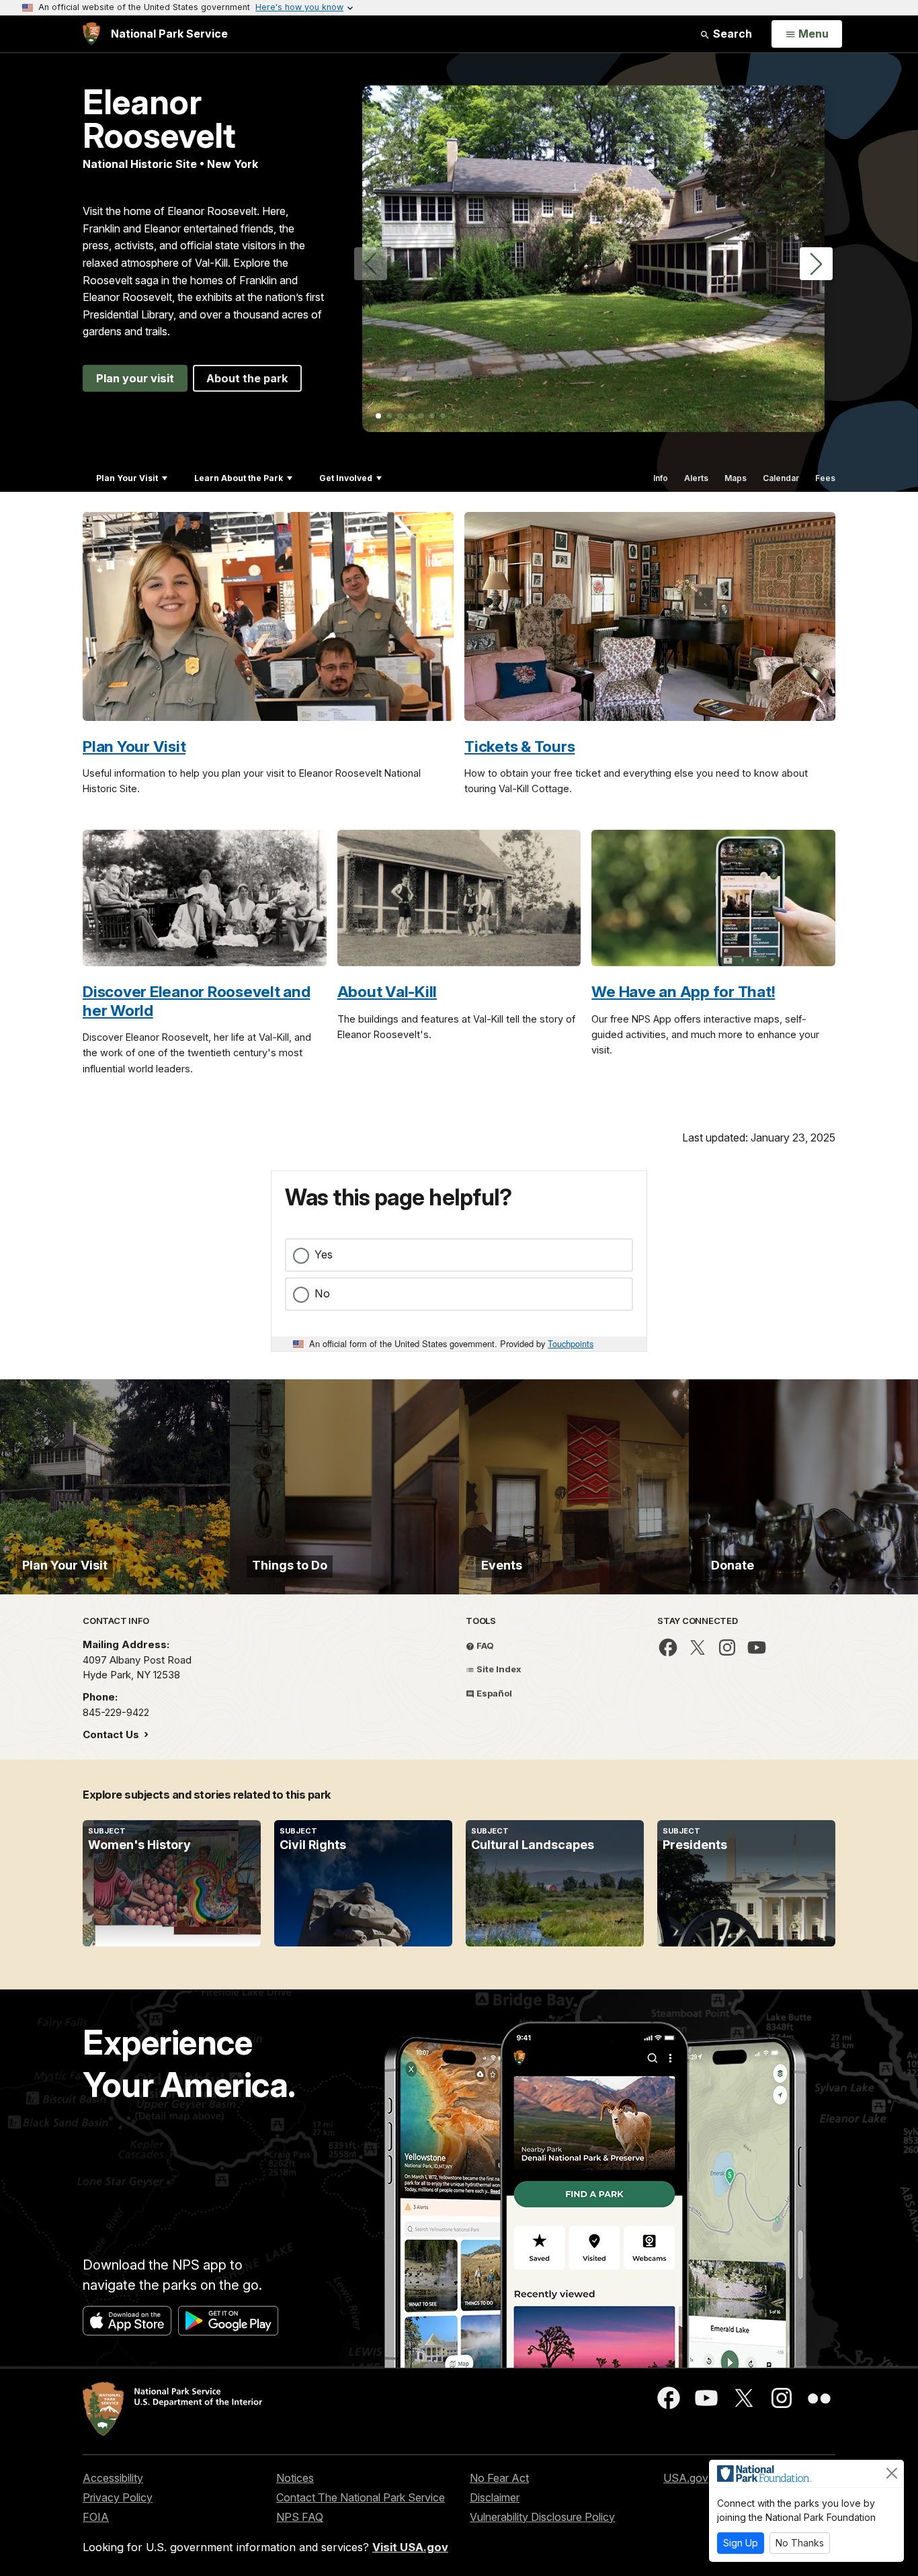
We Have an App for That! (683, 991)
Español (493, 1693)
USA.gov (686, 2478)
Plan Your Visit (127, 478)
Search (731, 34)
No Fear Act (499, 2478)
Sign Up (741, 2543)
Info (661, 478)
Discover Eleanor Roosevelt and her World (197, 1000)
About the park (247, 378)
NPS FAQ (300, 2517)
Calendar (781, 478)
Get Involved (346, 478)
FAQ (484, 1645)
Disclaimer (495, 2497)
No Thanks (800, 2543)
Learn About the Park (239, 478)
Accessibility (113, 2478)
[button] (816, 264)
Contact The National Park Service (361, 2497)
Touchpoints (571, 1343)
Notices (295, 2478)
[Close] (892, 2473)
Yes (324, 1254)
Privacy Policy (118, 2497)
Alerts (696, 478)
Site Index (498, 1669)
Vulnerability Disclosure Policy (542, 2517)
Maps (736, 478)
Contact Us (112, 1734)
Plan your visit (135, 378)
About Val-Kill (387, 991)
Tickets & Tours (519, 746)
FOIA (96, 2517)
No (322, 1293)
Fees (825, 478)
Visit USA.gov (410, 2547)
